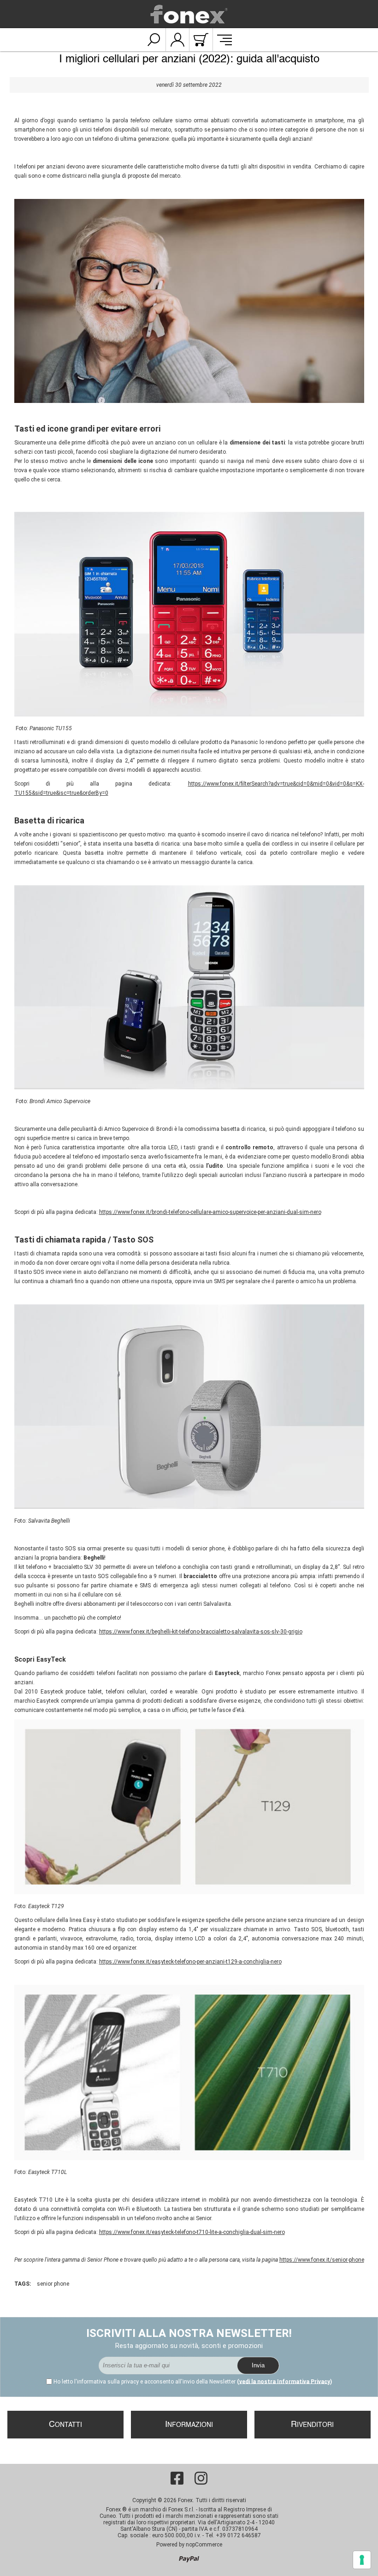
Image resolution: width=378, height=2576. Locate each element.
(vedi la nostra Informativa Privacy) (284, 2382)
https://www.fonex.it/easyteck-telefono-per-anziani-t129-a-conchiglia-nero (190, 1962)
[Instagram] (201, 2478)
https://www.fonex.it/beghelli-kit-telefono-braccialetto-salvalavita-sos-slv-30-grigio (201, 1632)
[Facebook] (177, 2478)
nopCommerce (204, 2545)
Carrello (201, 40)
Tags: (23, 2284)
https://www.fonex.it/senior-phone (322, 2260)
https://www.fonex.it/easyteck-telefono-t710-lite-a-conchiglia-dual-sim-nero (192, 2232)
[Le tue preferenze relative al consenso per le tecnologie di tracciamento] (362, 2560)
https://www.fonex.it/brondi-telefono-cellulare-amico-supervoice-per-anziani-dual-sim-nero (210, 1212)
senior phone (53, 2284)
